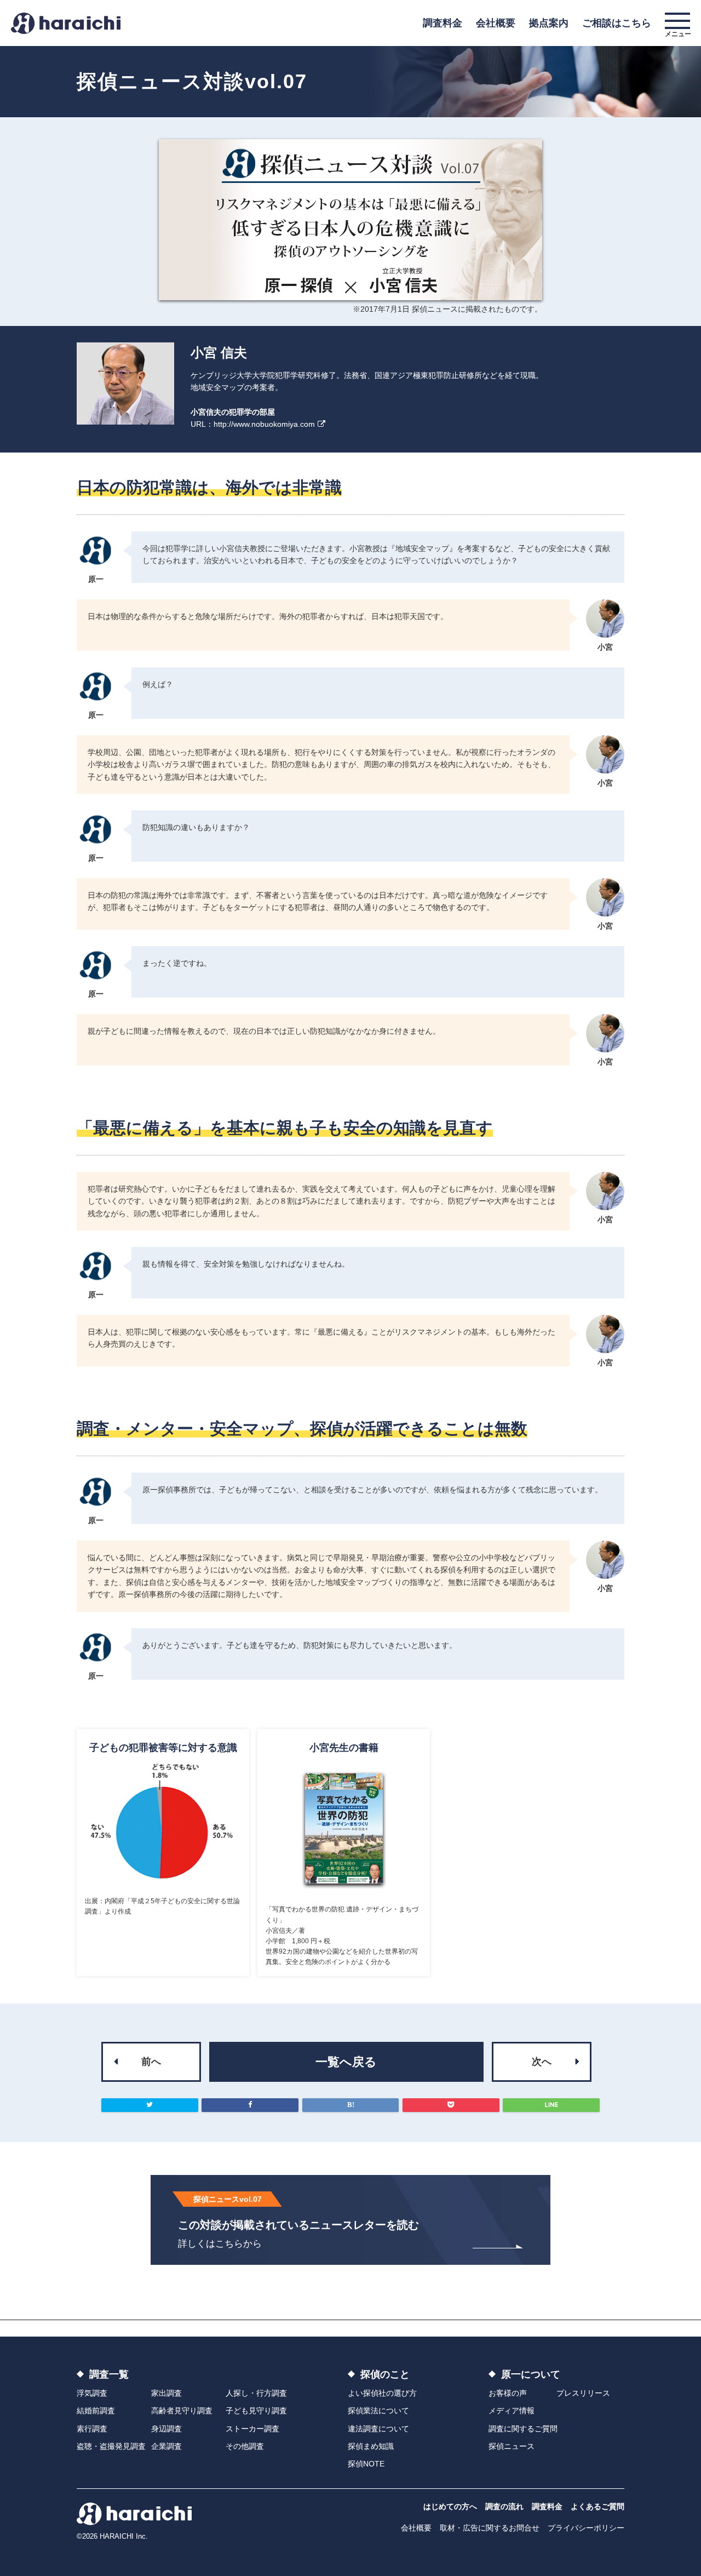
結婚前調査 (96, 2411)
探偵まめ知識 (371, 2446)
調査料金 (443, 23)
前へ (151, 2062)
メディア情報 (512, 2411)
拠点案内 (549, 23)
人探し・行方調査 (256, 2393)
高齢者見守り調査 (182, 2411)
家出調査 (166, 2393)
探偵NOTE (366, 2464)
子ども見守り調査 (256, 2411)
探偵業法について (378, 2411)
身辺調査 (166, 2429)
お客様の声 (508, 2393)
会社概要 (496, 23)
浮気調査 (92, 2393)
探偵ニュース (512, 2446)
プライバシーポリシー (586, 2528)
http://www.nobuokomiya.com (264, 424)
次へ (542, 2062)
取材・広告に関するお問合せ (490, 2528)
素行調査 (92, 2429)
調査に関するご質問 (523, 2429)
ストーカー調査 (252, 2429)
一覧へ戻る (346, 2062)
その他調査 (245, 2446)
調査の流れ (504, 2506)
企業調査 (166, 2446)
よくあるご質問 (597, 2506)
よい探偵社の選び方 (382, 2393)
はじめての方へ (450, 2506)
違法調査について (378, 2429)
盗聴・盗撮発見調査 (111, 2446)
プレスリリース (583, 2393)
